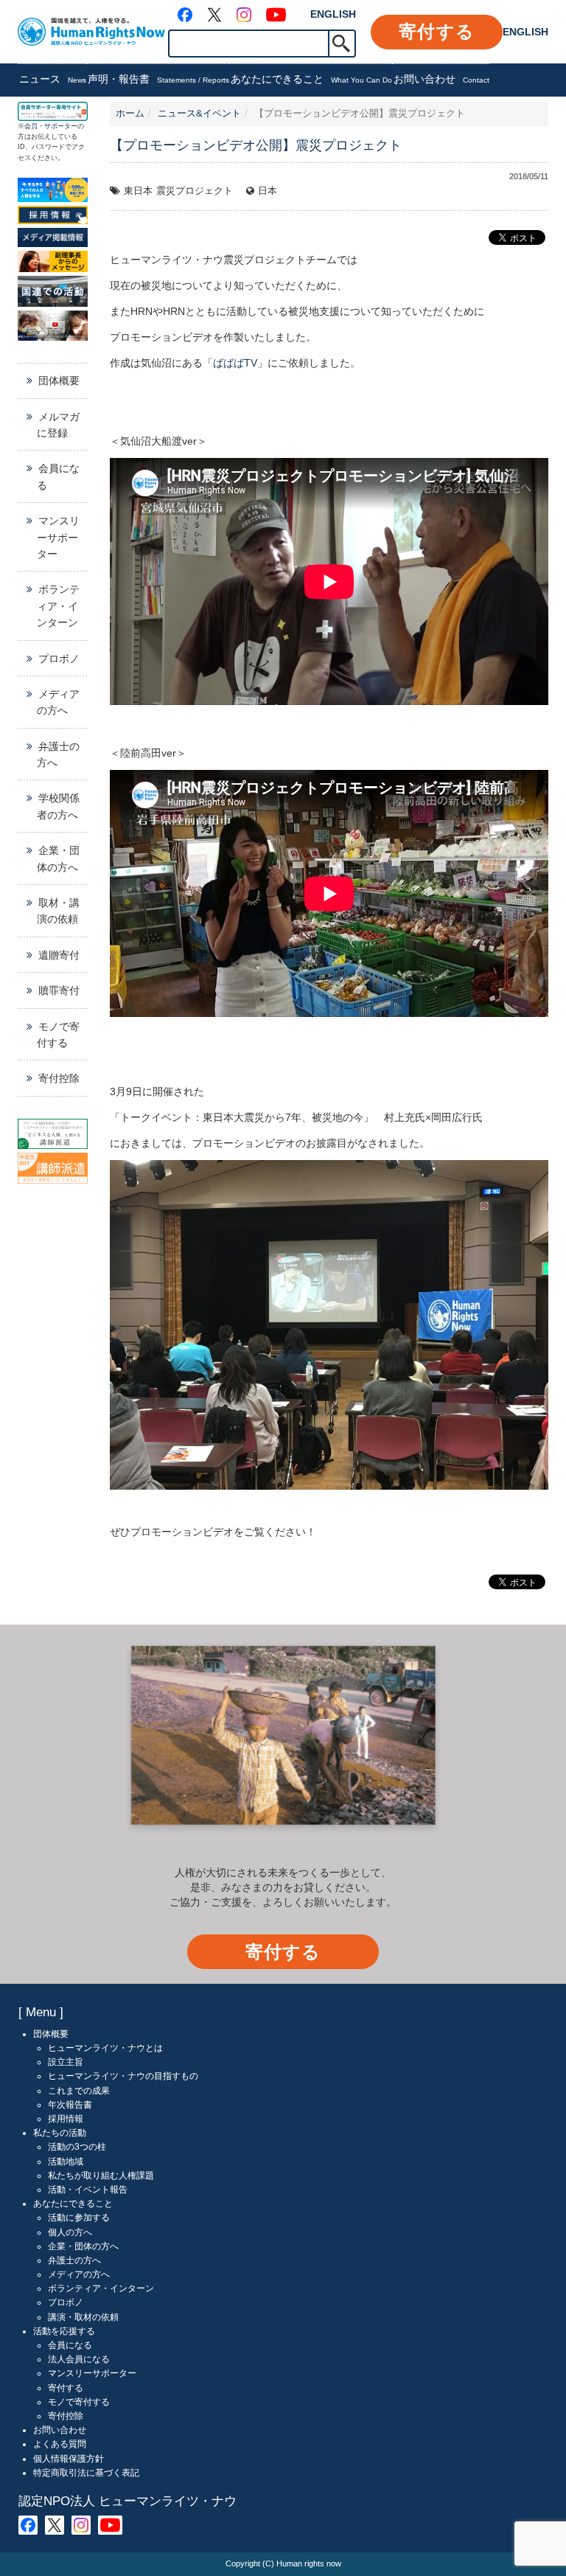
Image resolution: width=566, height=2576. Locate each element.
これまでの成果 (79, 2091)
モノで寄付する (58, 1035)
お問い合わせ (441, 79)
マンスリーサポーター (58, 537)
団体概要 (59, 381)
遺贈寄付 (59, 955)
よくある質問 (60, 2444)
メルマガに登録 (58, 425)
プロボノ (59, 659)
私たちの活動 (60, 2133)
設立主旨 (66, 2062)
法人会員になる (79, 2359)
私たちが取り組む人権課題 (101, 2176)
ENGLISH (333, 14)
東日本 (138, 191)
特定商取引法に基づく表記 (86, 2473)
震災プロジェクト (195, 191)
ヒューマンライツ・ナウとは (105, 2048)
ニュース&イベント (199, 114)
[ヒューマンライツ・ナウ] (91, 31)
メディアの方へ (58, 702)
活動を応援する (64, 2331)
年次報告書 (70, 2105)
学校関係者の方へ (58, 806)
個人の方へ (70, 2232)
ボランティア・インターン (58, 606)
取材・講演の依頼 (58, 911)
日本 (268, 191)
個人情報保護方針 (69, 2459)
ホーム (130, 114)
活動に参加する (79, 2218)
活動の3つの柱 (77, 2147)
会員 (31, 126)
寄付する (437, 31)
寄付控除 (59, 1078)
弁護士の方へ (58, 754)
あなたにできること (311, 79)
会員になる (58, 476)
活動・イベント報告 (88, 2190)
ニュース (53, 79)
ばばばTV (235, 363)
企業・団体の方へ (58, 858)
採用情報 (66, 2119)
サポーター (61, 126)
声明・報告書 (158, 79)
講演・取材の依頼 (83, 2317)
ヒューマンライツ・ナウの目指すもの (123, 2076)
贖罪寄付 (59, 990)
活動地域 (66, 2162)
